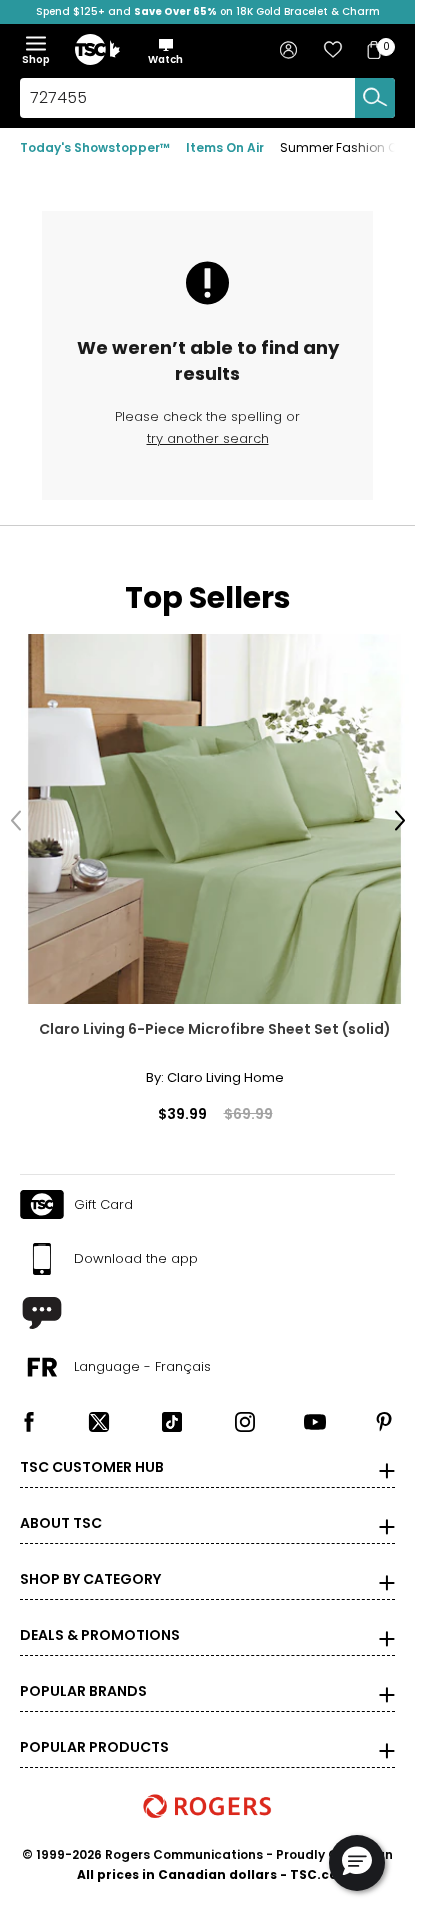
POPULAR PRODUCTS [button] (94, 1732)
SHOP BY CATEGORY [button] (90, 1564)
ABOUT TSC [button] (61, 1508)
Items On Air (225, 147)
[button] (165, 51)
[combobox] (207, 98)
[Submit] (375, 98)
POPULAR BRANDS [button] (83, 1676)
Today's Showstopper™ (95, 147)
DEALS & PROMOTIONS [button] (100, 1620)
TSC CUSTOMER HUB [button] (92, 1452)
